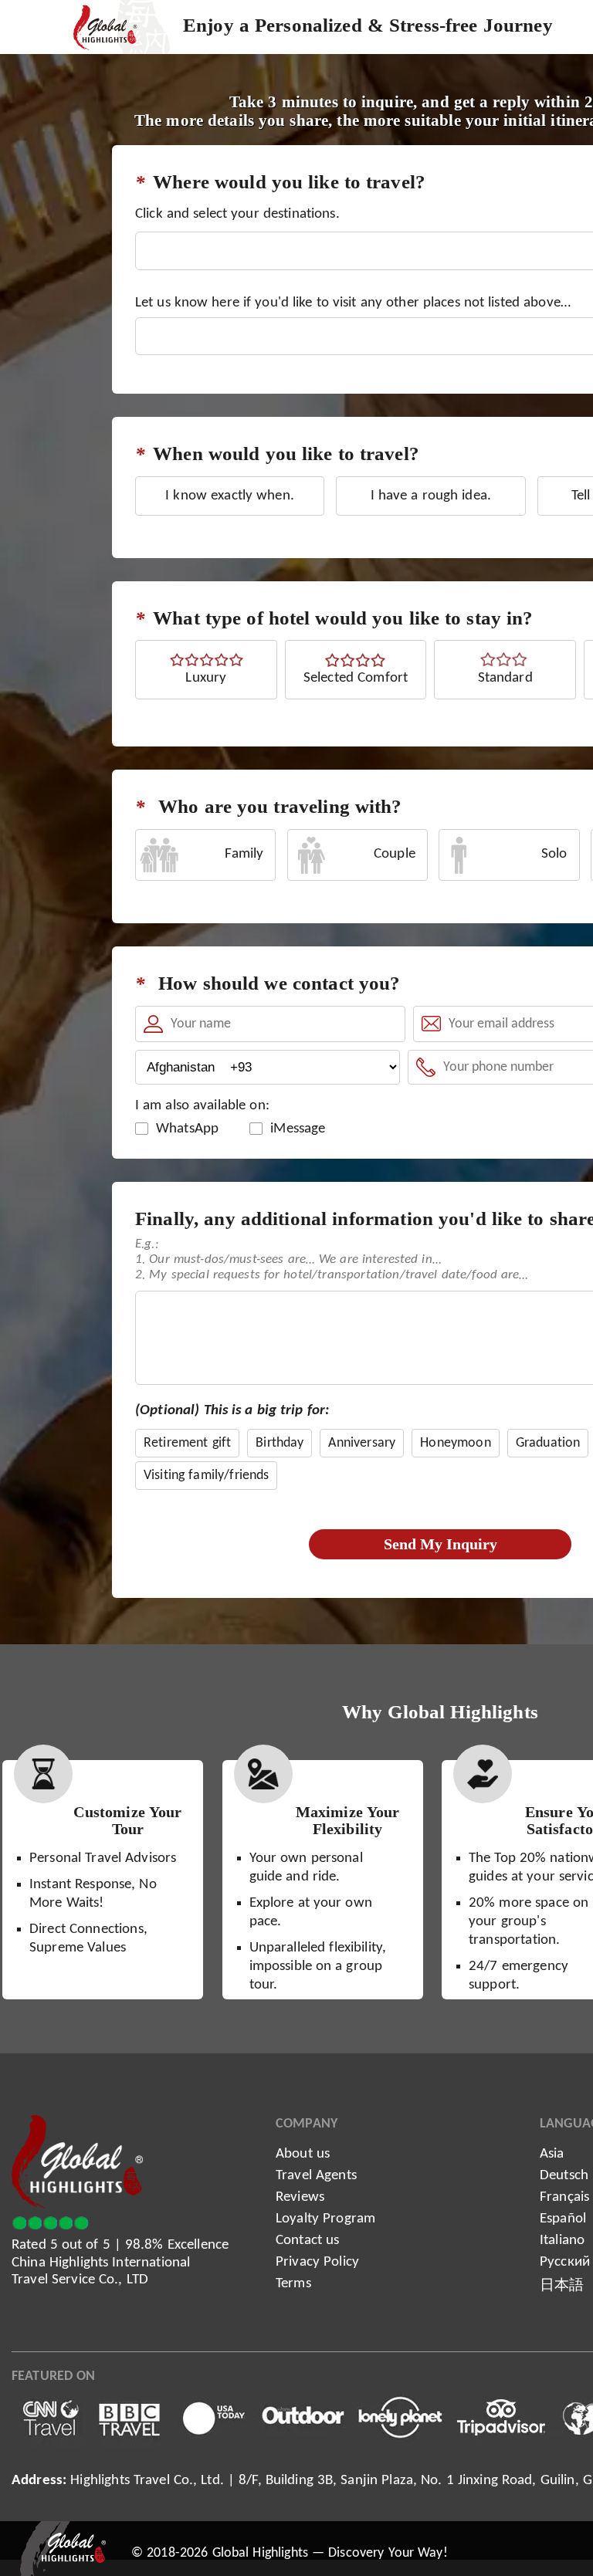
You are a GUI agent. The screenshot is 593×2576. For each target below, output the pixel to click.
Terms (293, 2284)
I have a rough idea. (431, 496)
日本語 (562, 2286)
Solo (554, 854)
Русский (565, 2262)
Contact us (307, 2241)
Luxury (206, 678)
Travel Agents (316, 2176)
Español (563, 2219)
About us (303, 2154)
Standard (505, 678)
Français (564, 2197)
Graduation (548, 1443)
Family (244, 854)
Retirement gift (187, 1443)
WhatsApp (187, 1129)
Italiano (562, 2241)
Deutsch (564, 2176)
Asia (552, 2154)
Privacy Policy (317, 2262)
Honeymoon (455, 1443)
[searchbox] (148, 271)
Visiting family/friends (206, 1476)
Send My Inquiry (441, 1544)
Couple (395, 854)
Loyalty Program (325, 2219)
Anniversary (362, 1443)
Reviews (300, 2197)
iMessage (298, 1129)
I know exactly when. (230, 496)
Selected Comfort (356, 678)
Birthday (280, 1443)
